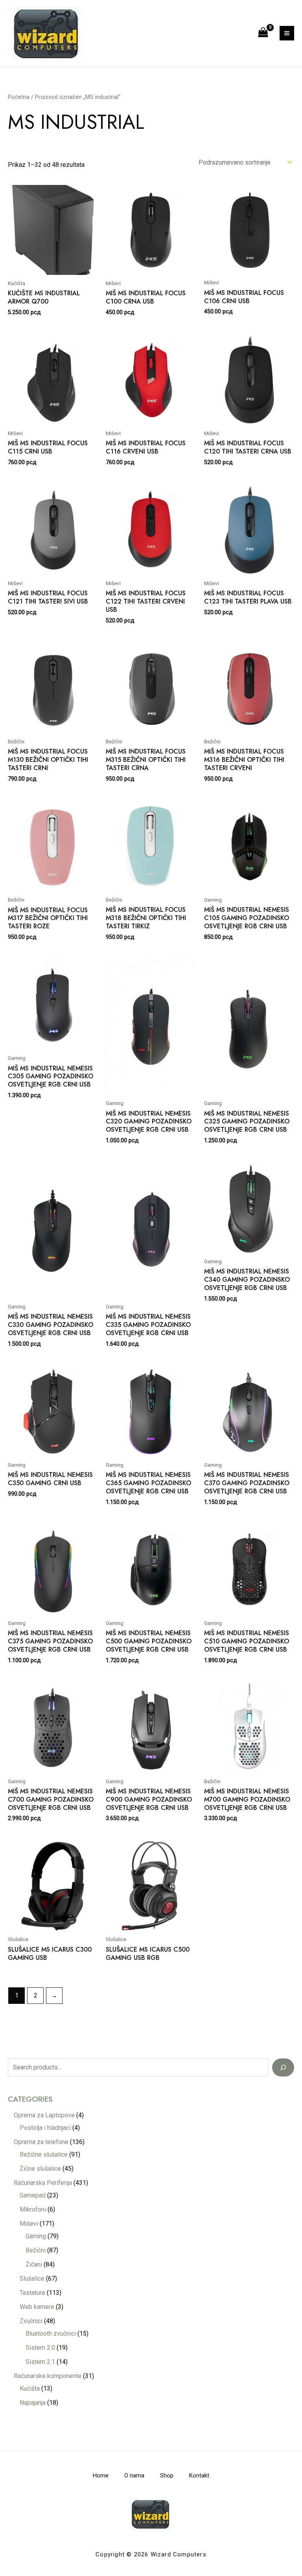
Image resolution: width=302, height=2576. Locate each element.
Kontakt (199, 2475)
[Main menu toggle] (287, 33)
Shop (167, 2475)
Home (101, 2475)
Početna (19, 97)
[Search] (283, 2067)
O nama (134, 2475)
